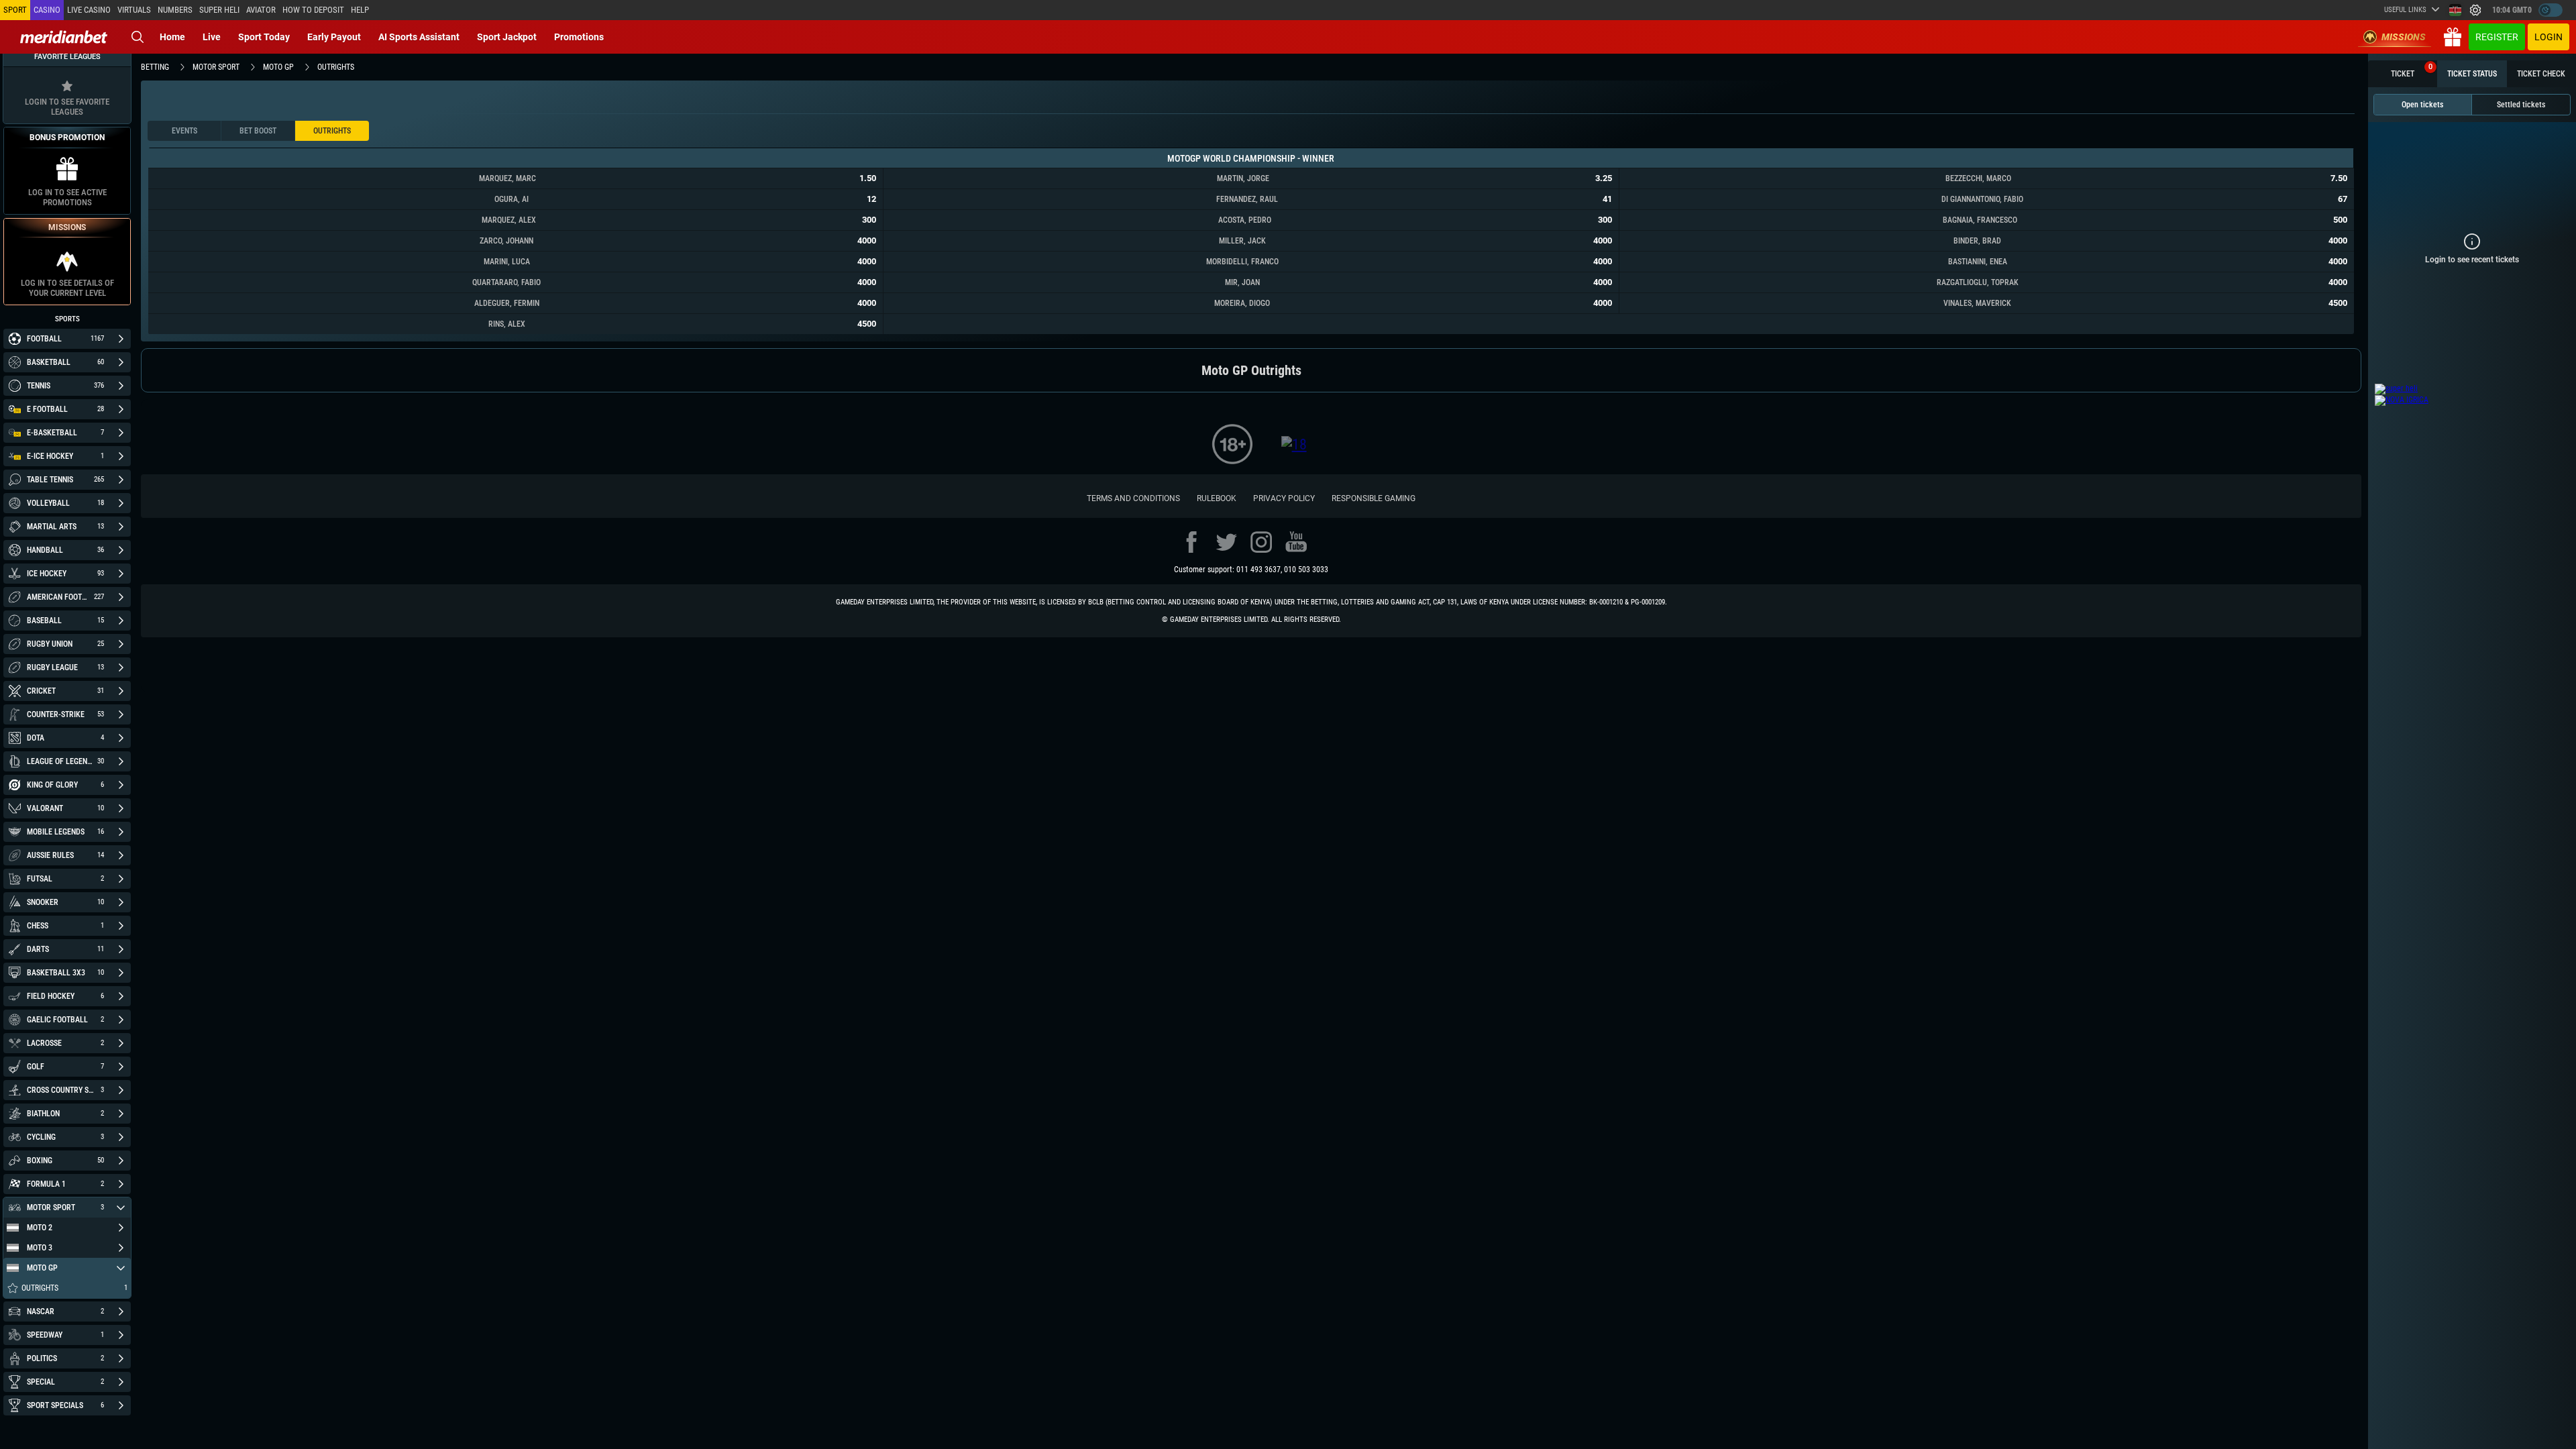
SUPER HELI (219, 10)
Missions (2404, 37)
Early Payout (334, 37)
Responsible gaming (1374, 498)
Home (172, 37)
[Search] (138, 37)
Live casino (89, 10)
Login (2548, 37)
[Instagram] (1261, 542)
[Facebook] (1191, 542)
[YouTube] (1296, 542)
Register (2497, 37)
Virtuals (134, 10)
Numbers (175, 10)
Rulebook (1217, 498)
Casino (47, 10)
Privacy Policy (1284, 498)
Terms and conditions (1133, 498)
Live (212, 37)
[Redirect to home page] (64, 37)
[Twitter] (1226, 542)
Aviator (261, 10)
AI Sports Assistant (419, 37)
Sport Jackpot (507, 37)
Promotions (579, 37)
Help (360, 10)
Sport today (264, 37)
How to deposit (313, 10)
